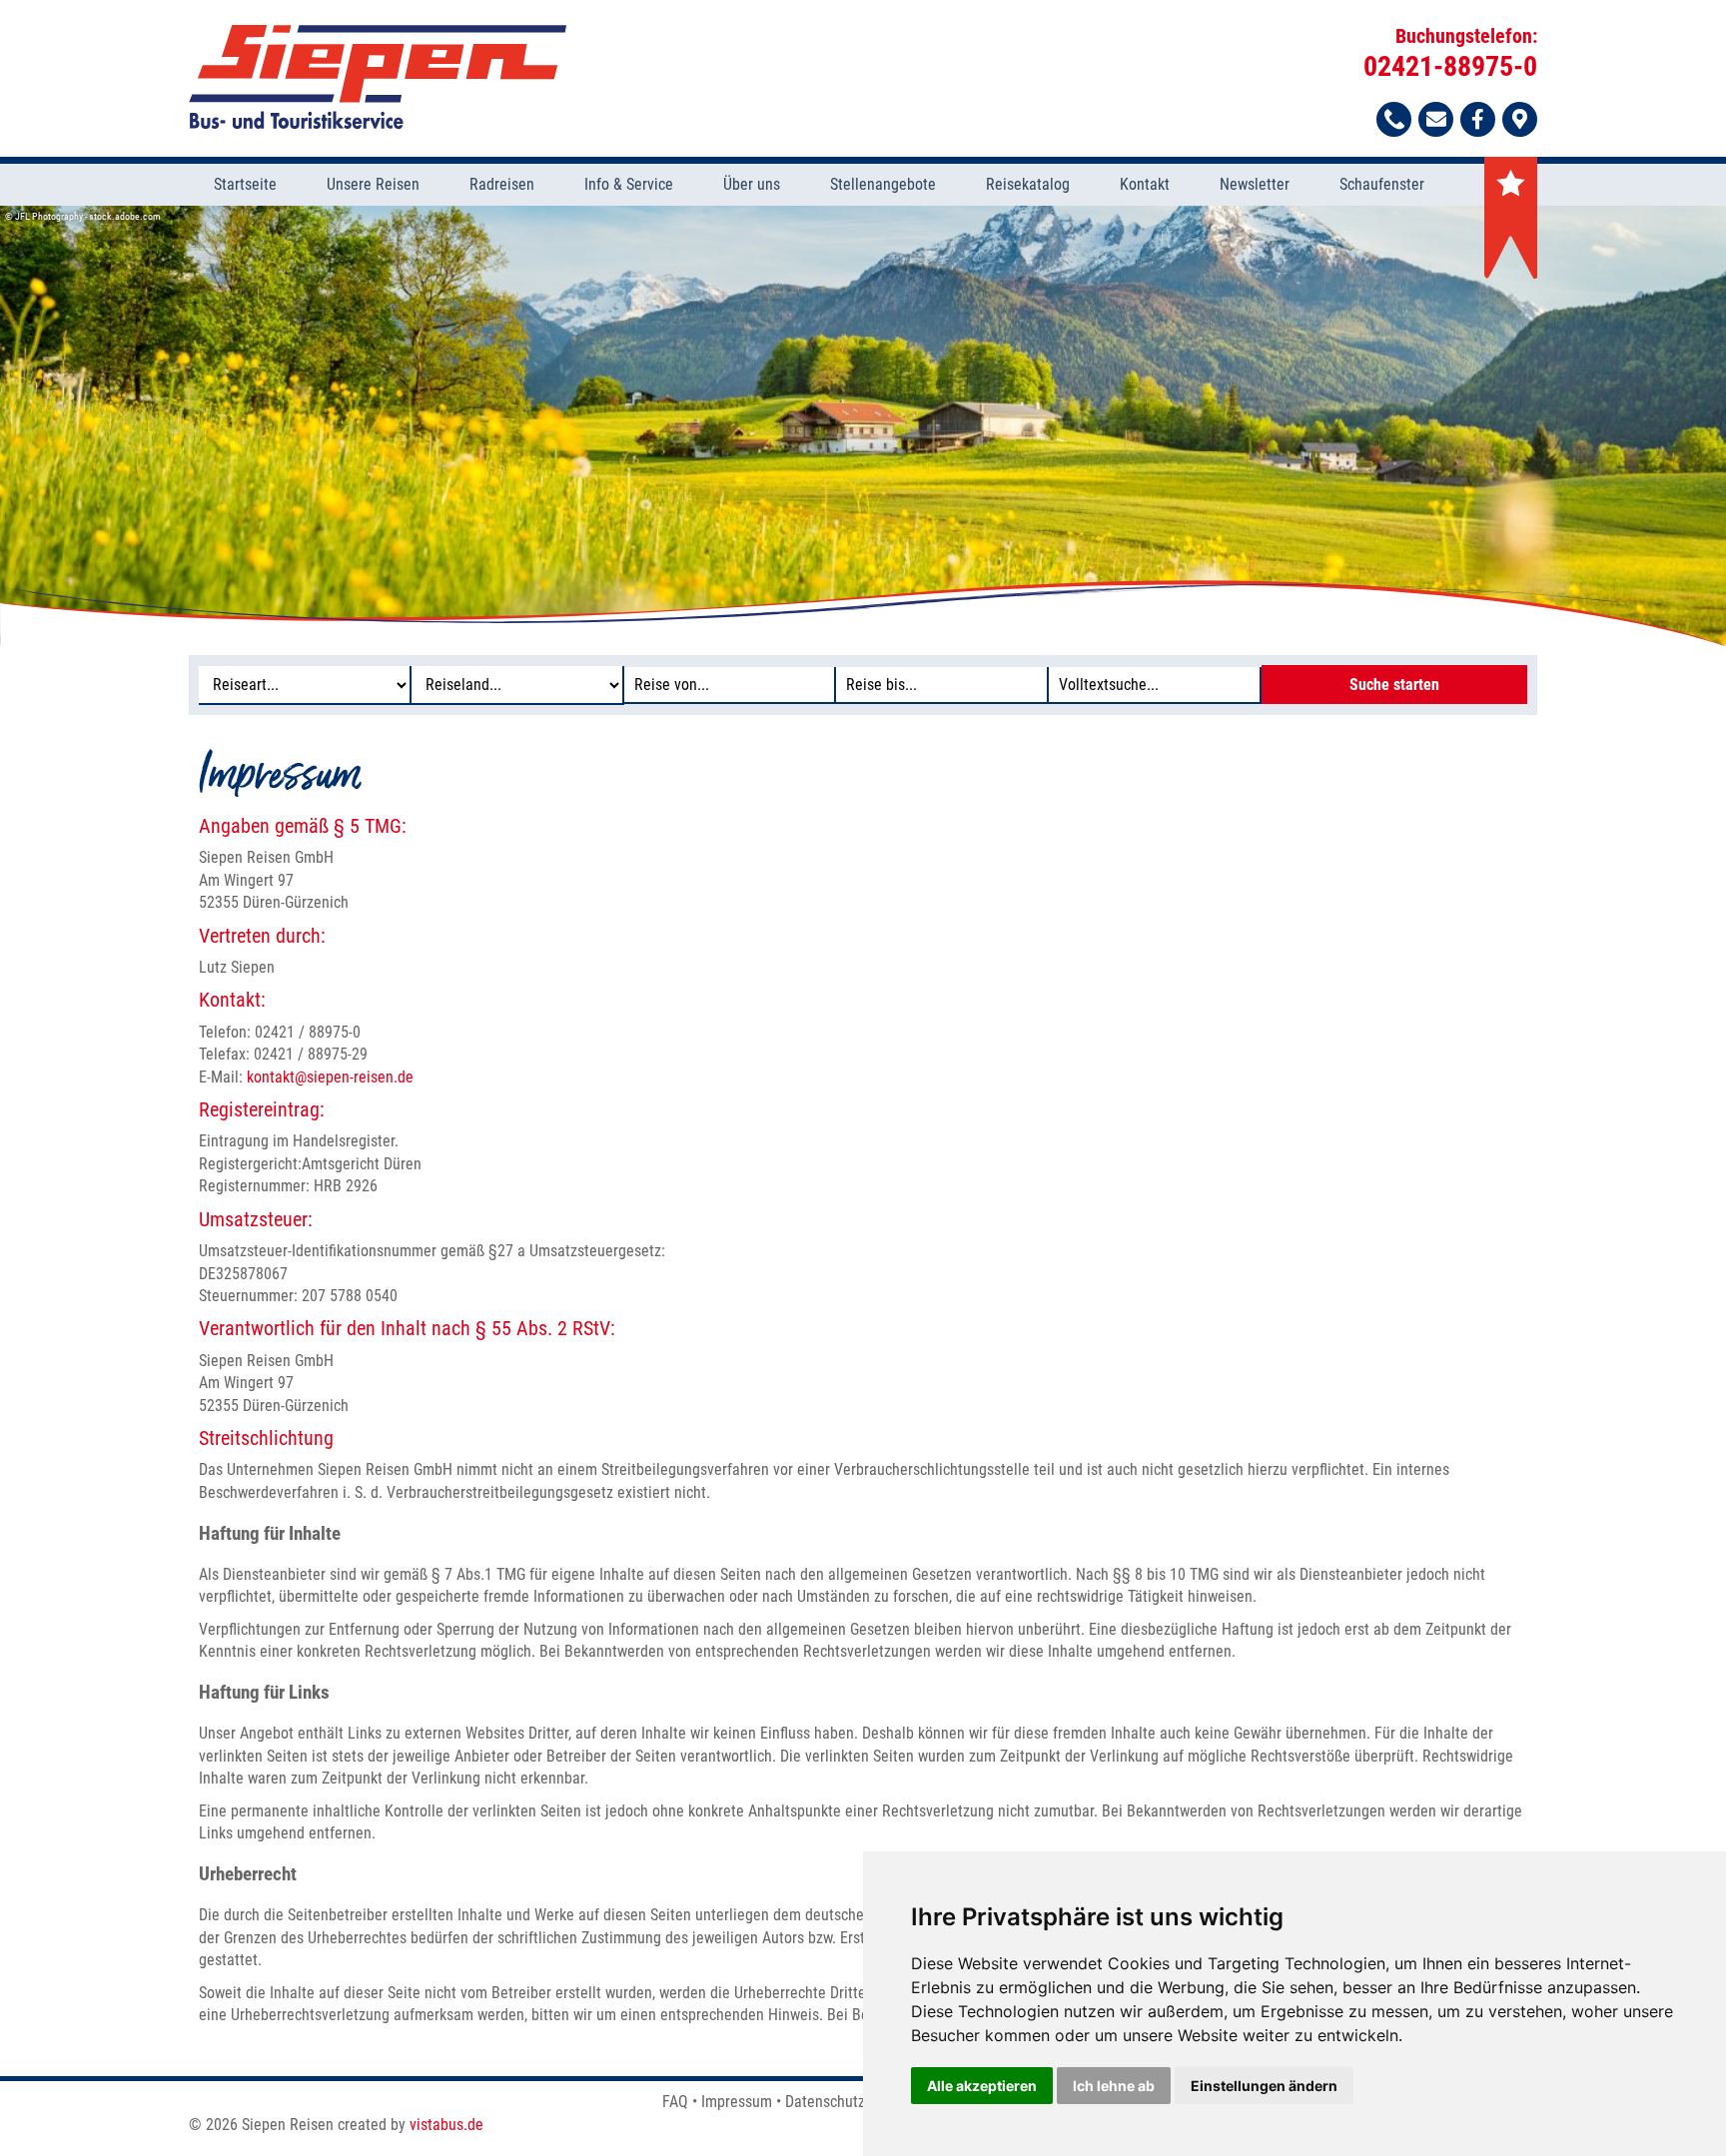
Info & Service (629, 184)
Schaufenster (1382, 184)
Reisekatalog (1028, 184)
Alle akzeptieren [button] (982, 2086)
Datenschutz (825, 2102)
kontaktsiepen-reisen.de (330, 1077)
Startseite (245, 184)
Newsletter (1255, 184)
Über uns (752, 184)
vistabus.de (446, 2125)
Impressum (737, 2102)
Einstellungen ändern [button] (1264, 2086)
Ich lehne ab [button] (1114, 2086)
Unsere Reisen (373, 184)
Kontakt (1145, 184)
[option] (863, 425)
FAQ (675, 2102)
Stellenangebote (883, 184)
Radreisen (502, 184)
